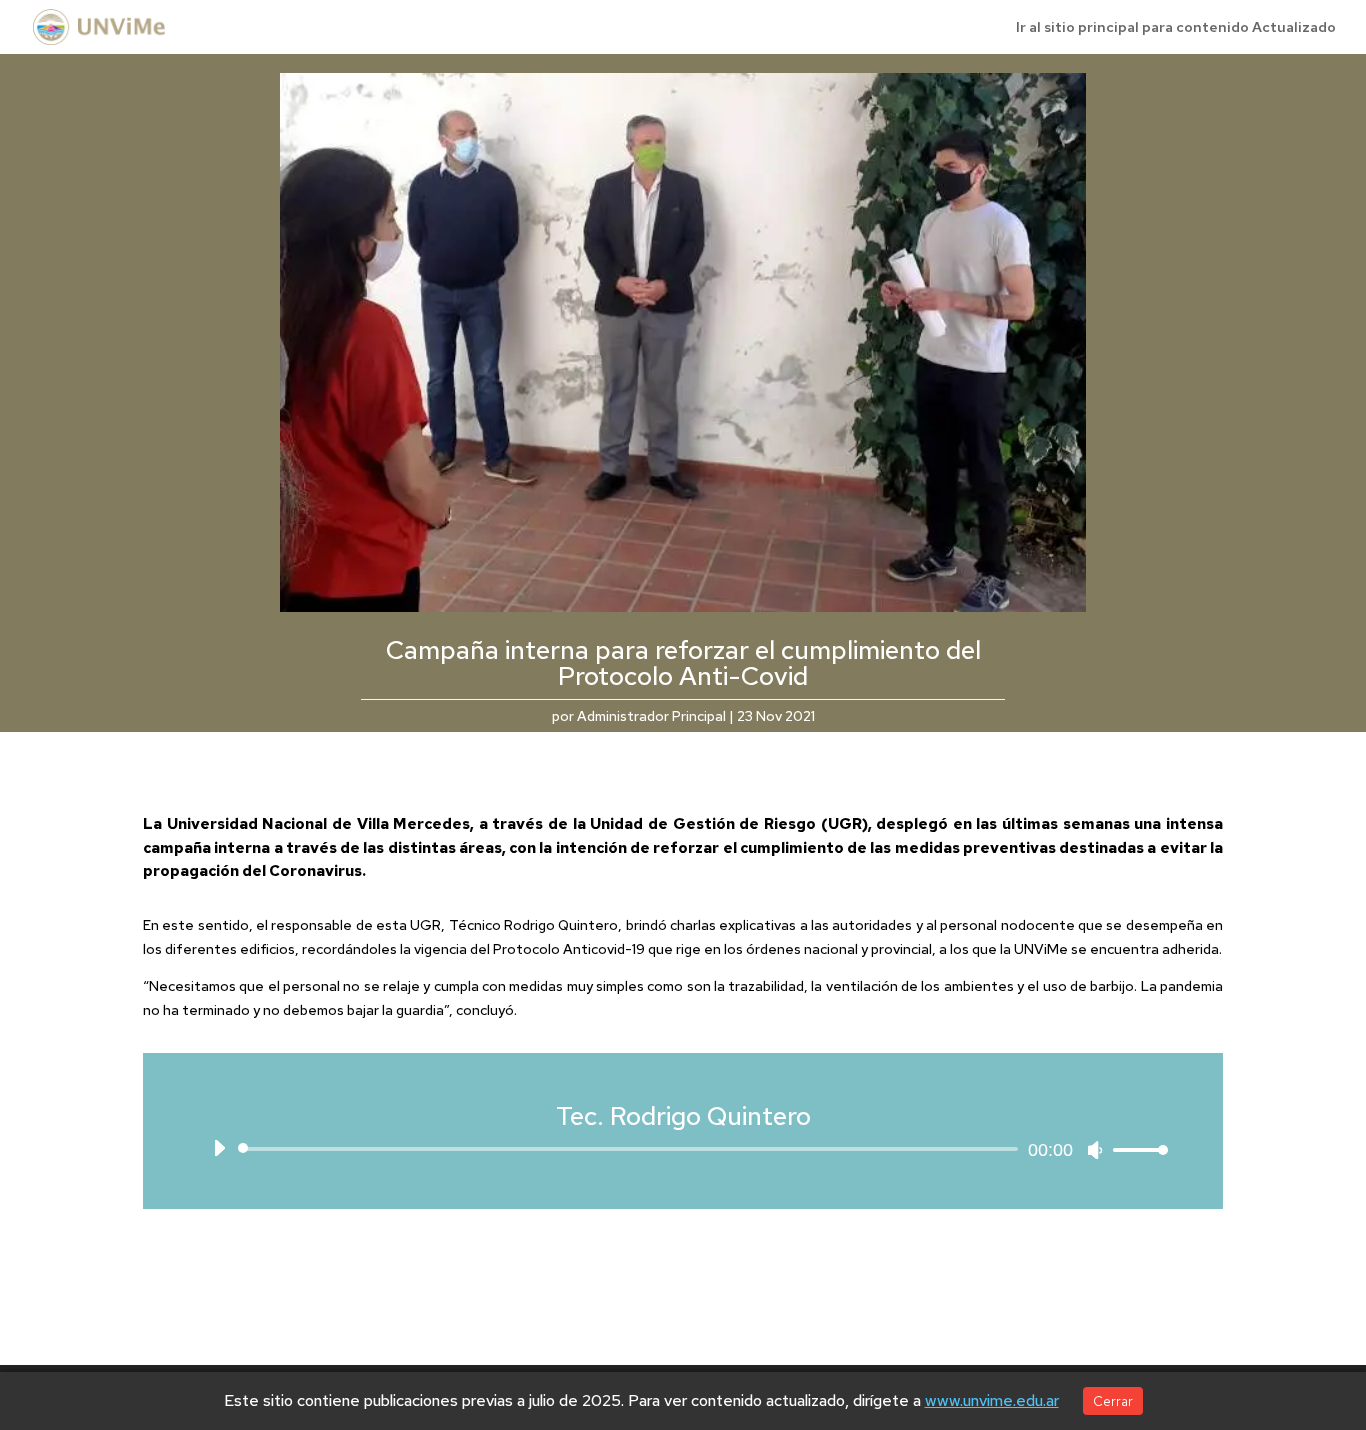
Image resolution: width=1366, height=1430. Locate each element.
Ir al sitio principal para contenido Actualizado (1176, 28)
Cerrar (1113, 1401)
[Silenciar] (1095, 1150)
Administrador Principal (651, 716)
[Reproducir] (219, 1148)
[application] (683, 1149)
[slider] (1135, 1149)
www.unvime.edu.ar (992, 1400)
